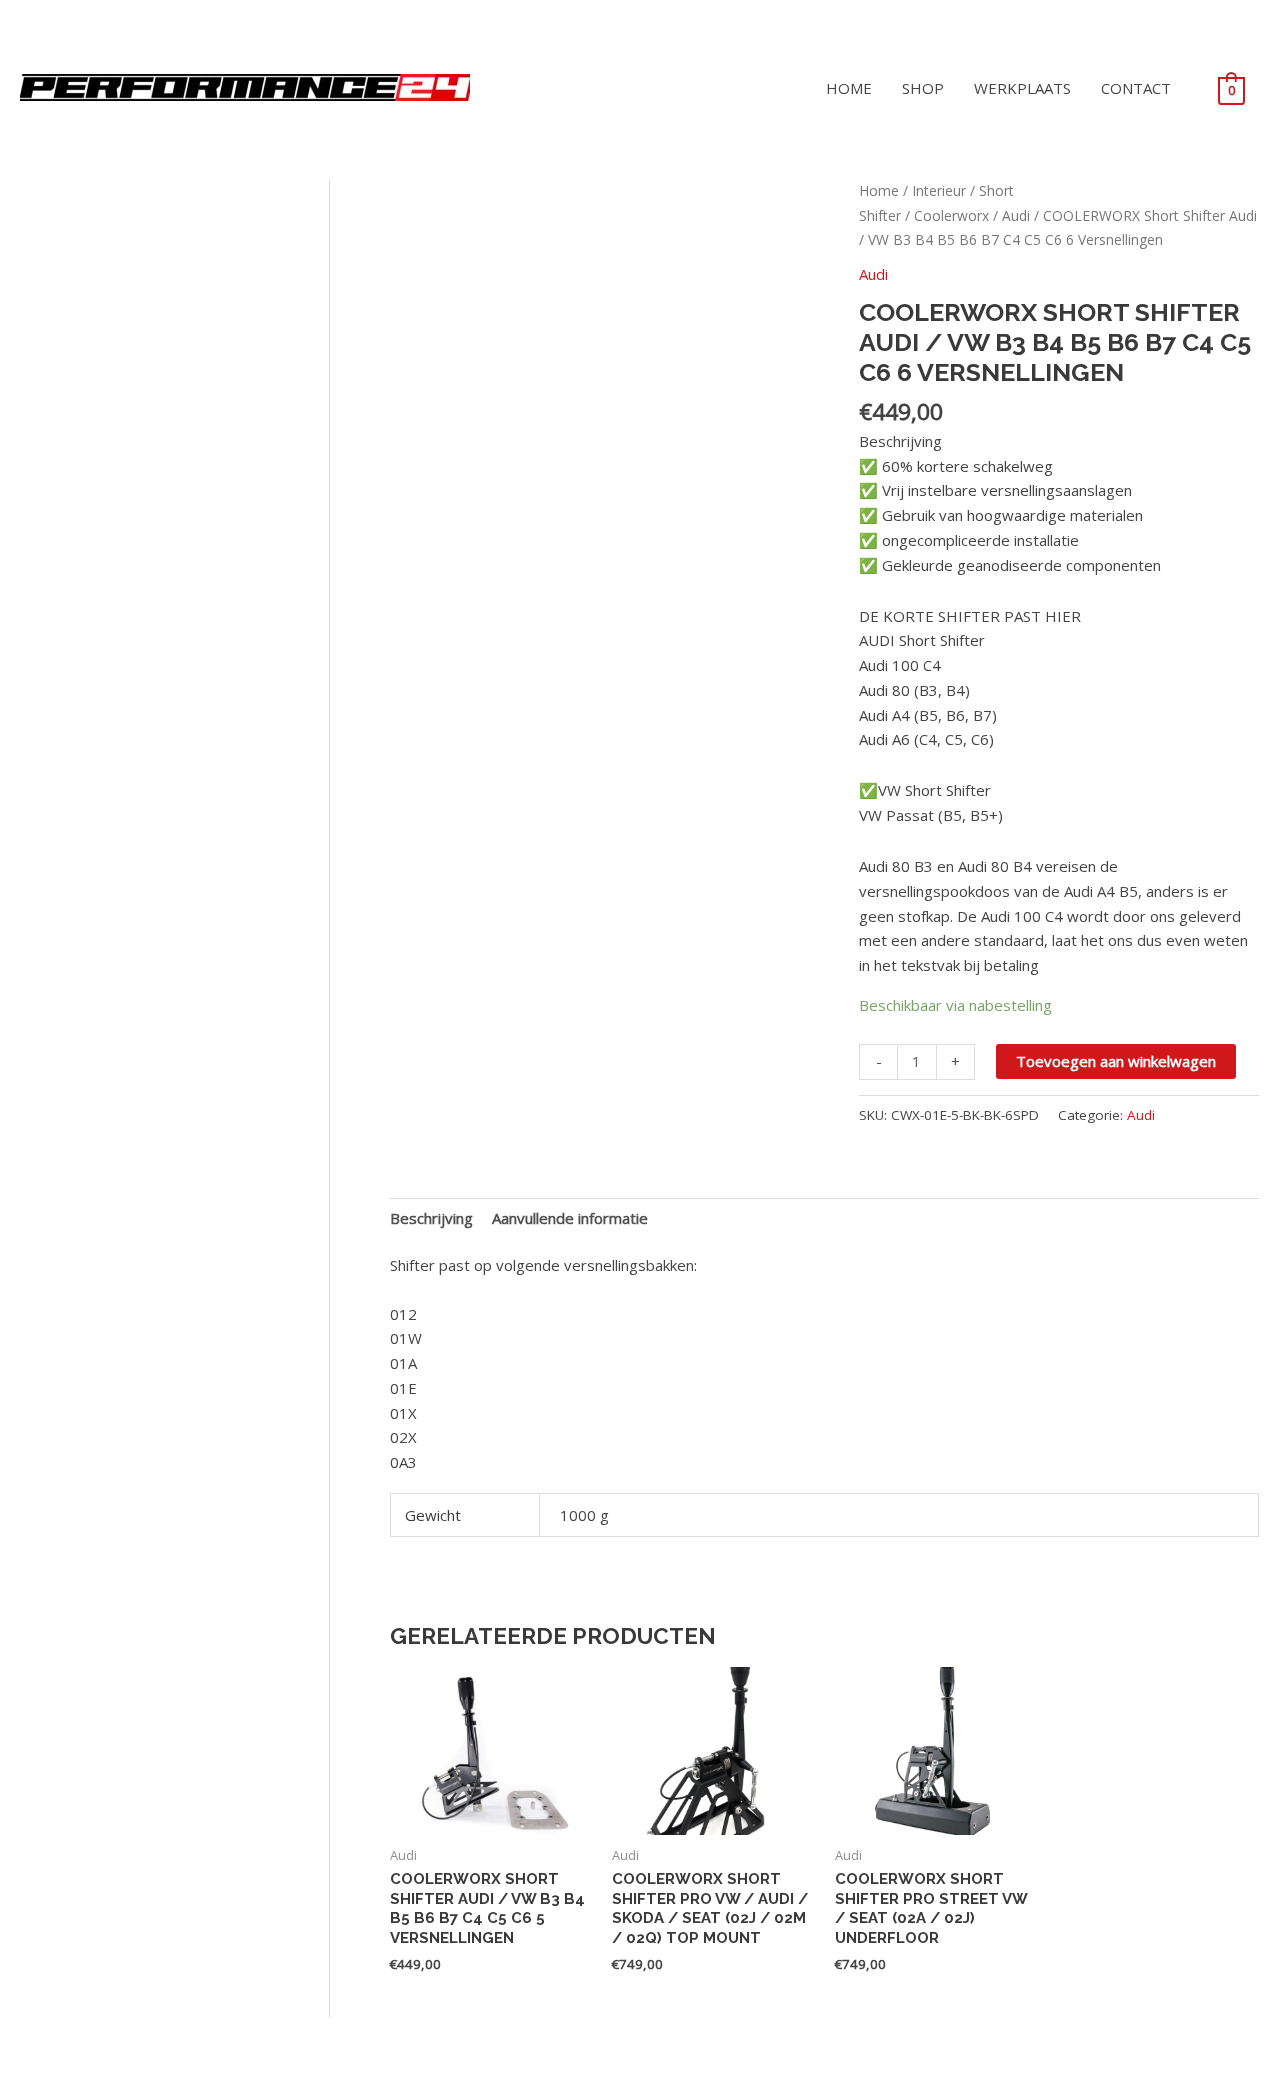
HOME (849, 88)
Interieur (939, 190)
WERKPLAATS (1022, 88)
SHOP (923, 88)
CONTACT (1136, 88)
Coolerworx (951, 215)
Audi (1016, 215)
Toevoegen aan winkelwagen (1116, 1061)
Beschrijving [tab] (431, 1218)
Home (879, 190)
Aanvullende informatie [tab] (570, 1218)
